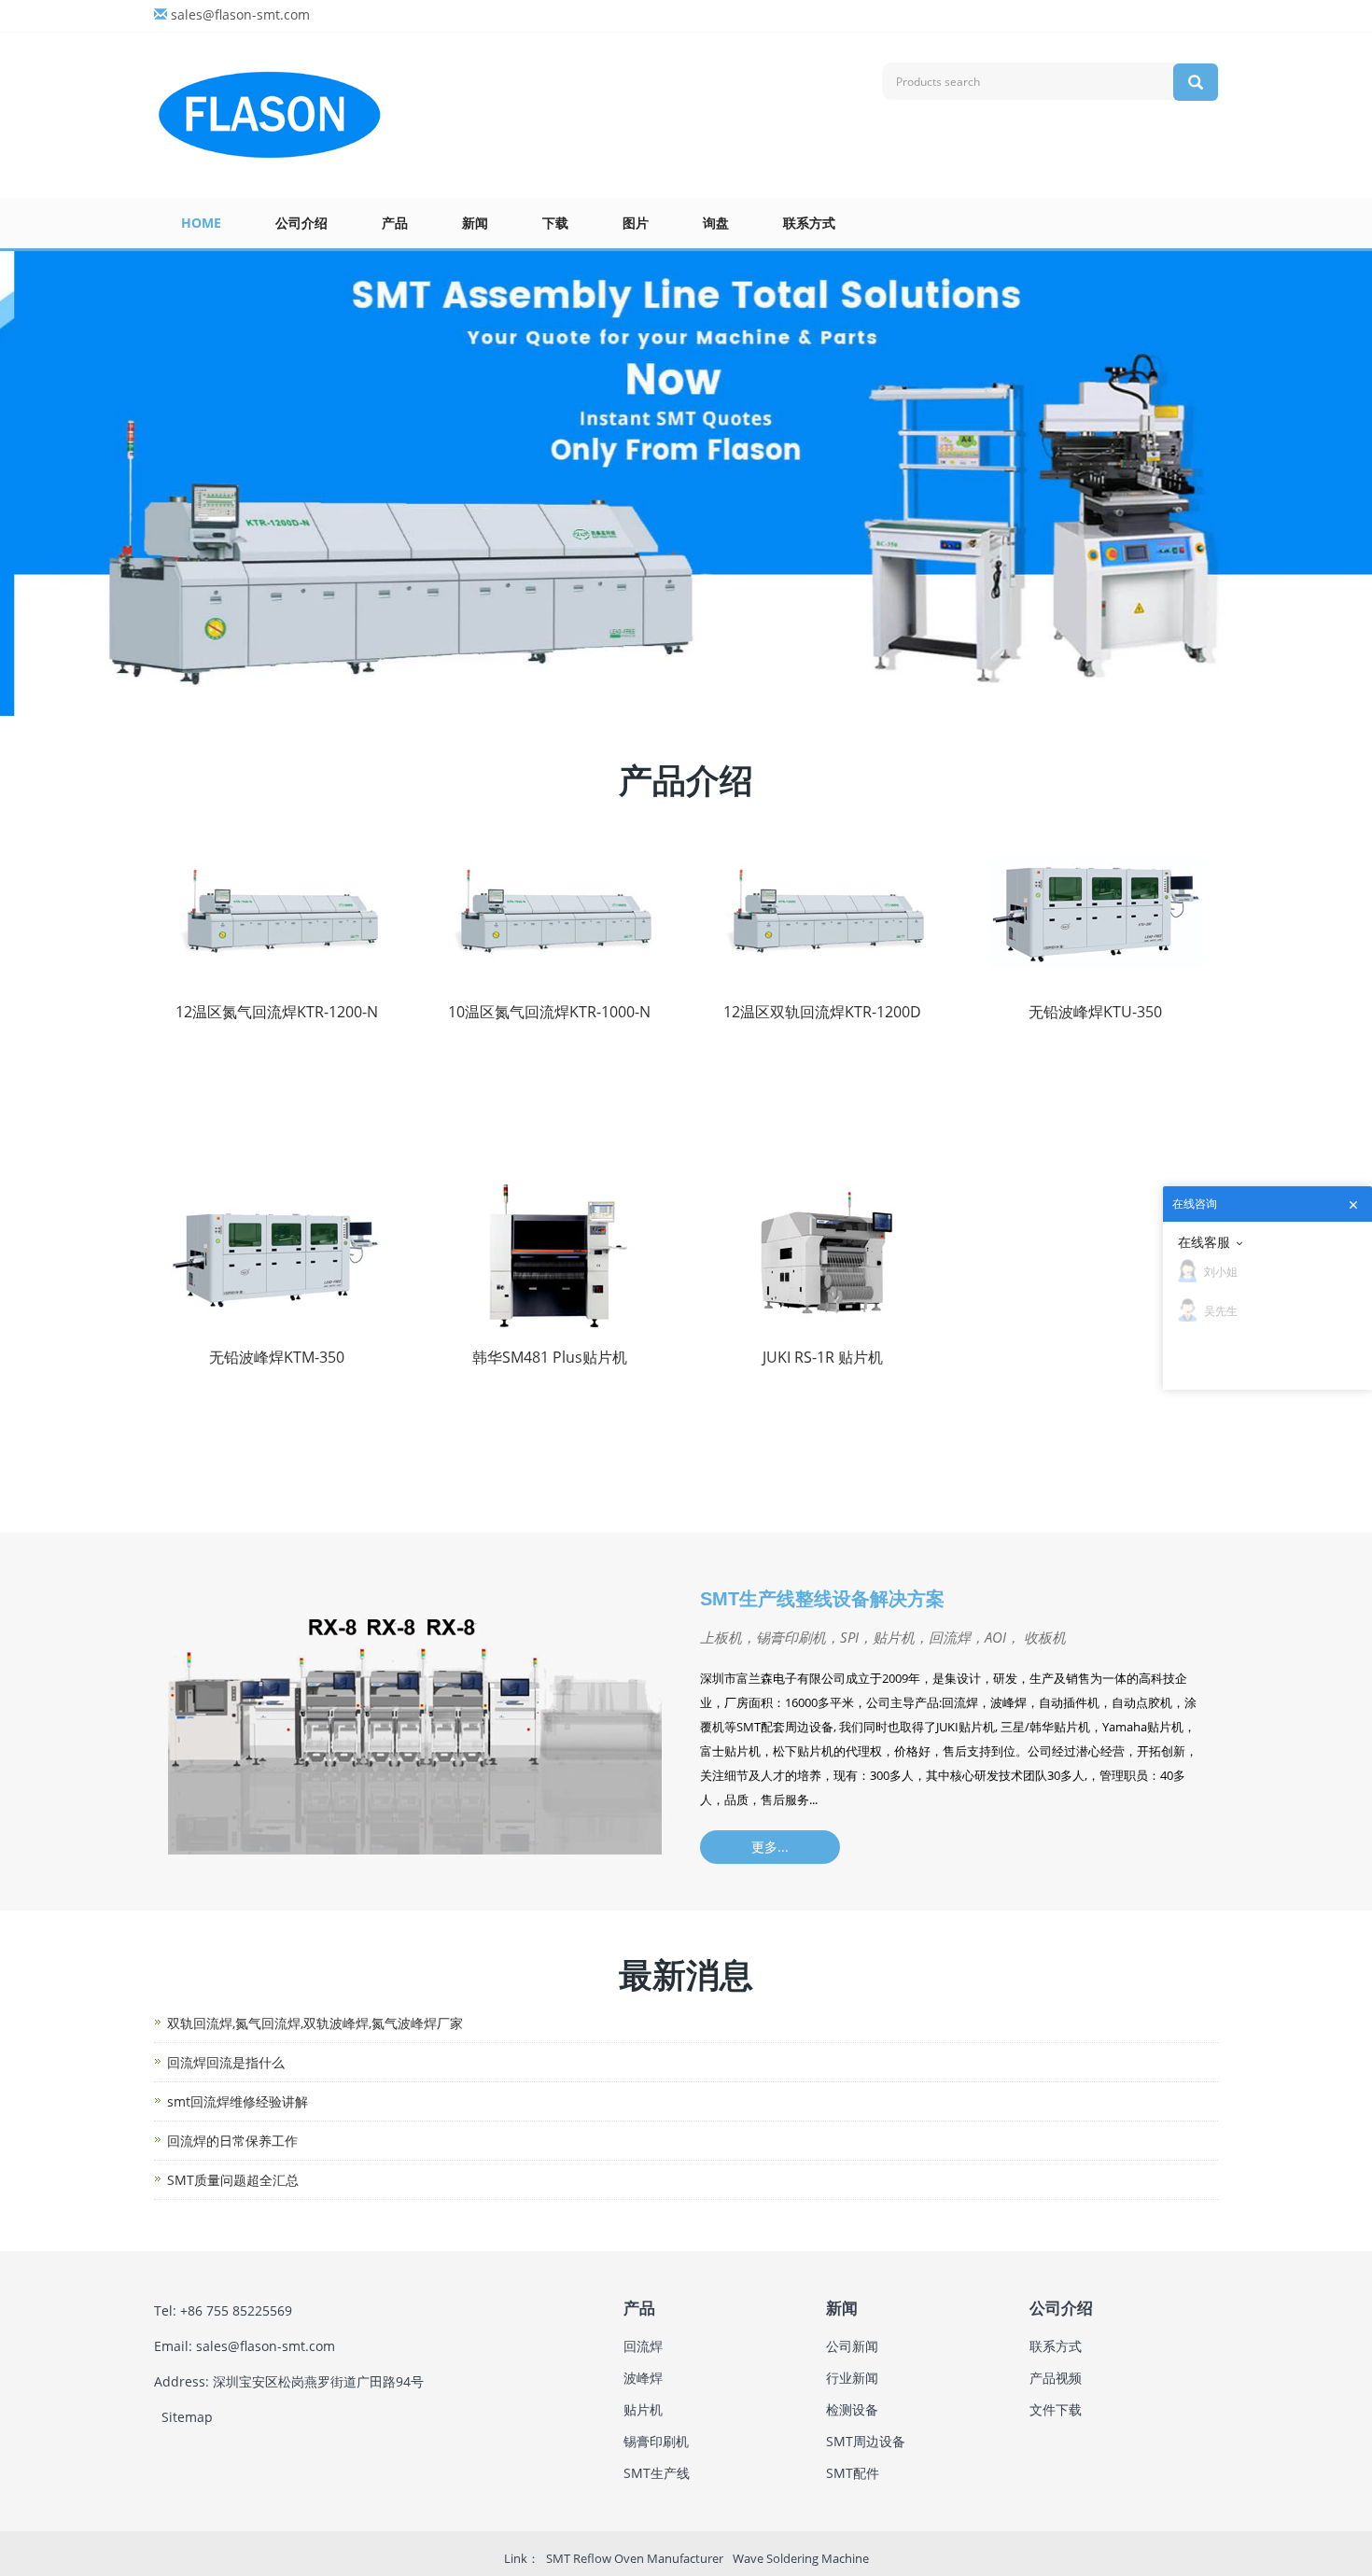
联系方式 (809, 223)
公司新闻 (852, 2346)
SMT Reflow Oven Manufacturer (635, 2558)
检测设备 (852, 2409)
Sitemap (187, 2417)
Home (201, 223)
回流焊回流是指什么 (226, 2062)
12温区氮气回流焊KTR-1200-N (277, 1012)
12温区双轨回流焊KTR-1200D (822, 1012)
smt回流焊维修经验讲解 (238, 2101)
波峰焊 (643, 2378)
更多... (770, 1847)
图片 (636, 223)
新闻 (475, 223)
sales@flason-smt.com (240, 14)
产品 (395, 223)
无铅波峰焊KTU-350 (1095, 1012)
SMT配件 (853, 2473)
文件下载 (1056, 2409)
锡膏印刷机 (656, 2441)
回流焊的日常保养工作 (232, 2141)
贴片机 (643, 2409)
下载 (555, 223)
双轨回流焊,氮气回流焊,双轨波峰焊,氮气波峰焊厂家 (315, 2023)
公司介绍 (301, 223)
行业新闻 (852, 2378)
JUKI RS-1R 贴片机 (823, 1357)
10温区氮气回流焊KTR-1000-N (549, 1012)
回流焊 (643, 2346)
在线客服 (1204, 1242)
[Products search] (1196, 82)
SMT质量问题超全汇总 (233, 2180)
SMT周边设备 (866, 2441)
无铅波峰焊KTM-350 (277, 1357)
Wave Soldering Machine (801, 2558)
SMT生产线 (657, 2473)
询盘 (716, 223)
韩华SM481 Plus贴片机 (550, 1357)
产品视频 (1056, 2378)
